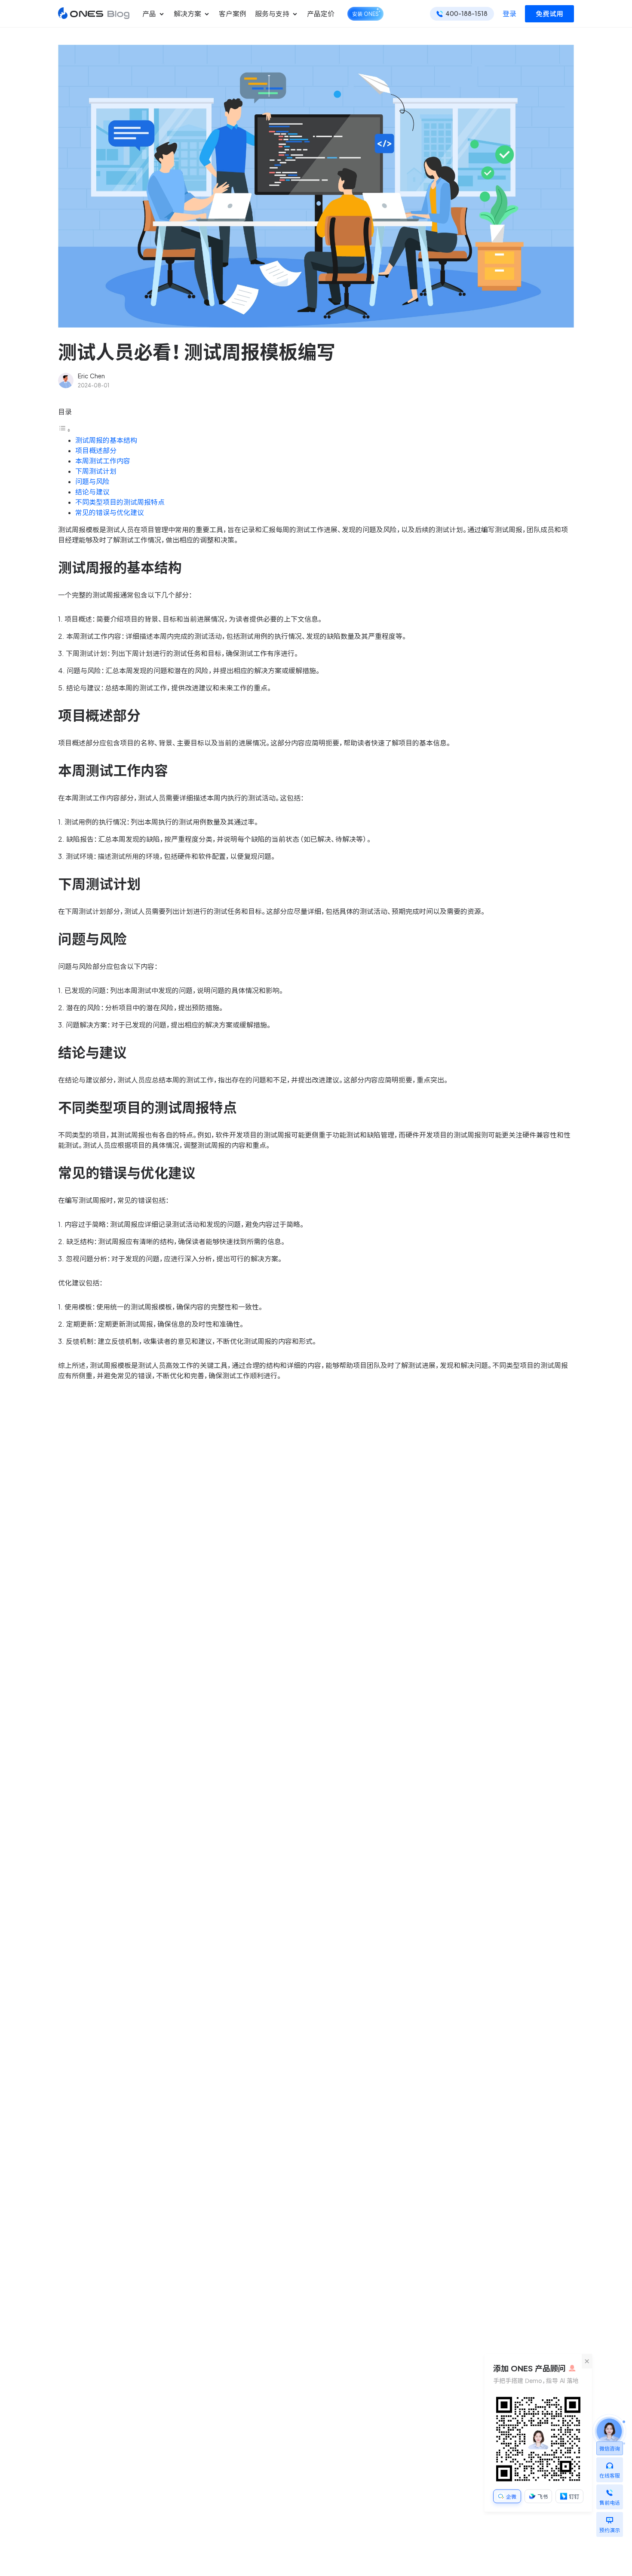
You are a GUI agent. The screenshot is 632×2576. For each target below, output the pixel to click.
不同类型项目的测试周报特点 (120, 502)
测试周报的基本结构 (106, 440)
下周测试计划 (96, 471)
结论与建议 (92, 492)
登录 (509, 14)
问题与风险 (92, 481)
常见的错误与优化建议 (110, 512)
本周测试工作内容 (103, 461)
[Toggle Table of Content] (64, 430)
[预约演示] (610, 2518)
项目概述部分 (96, 451)
